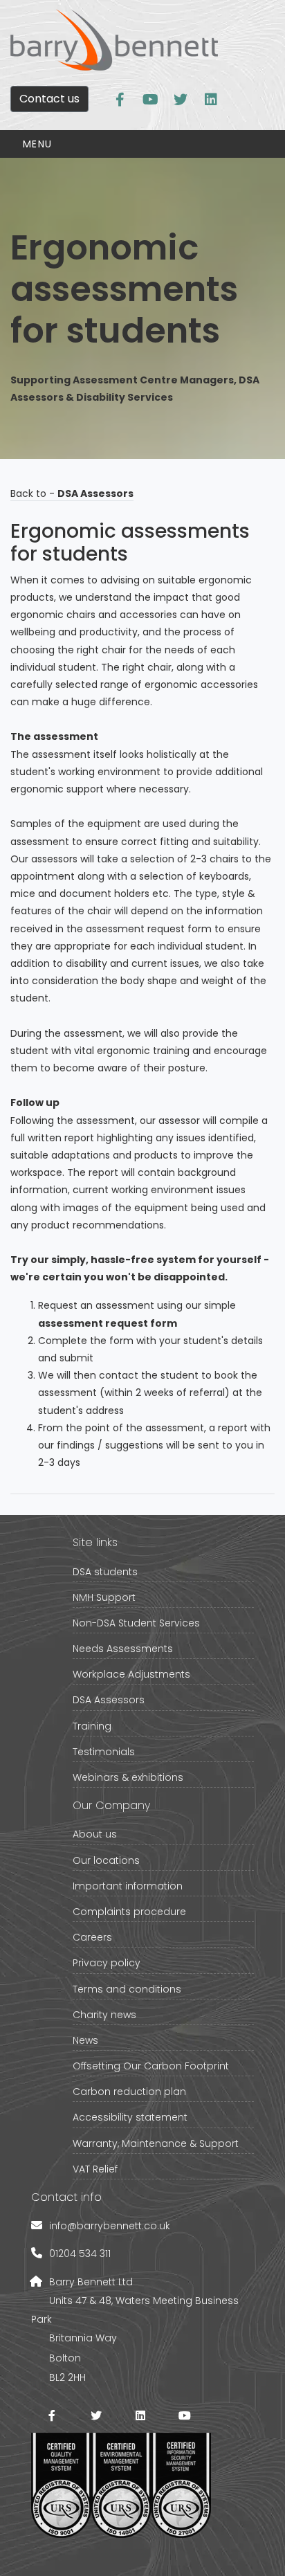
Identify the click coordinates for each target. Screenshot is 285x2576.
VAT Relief (95, 2169)
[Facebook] (52, 2415)
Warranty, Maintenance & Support (156, 2143)
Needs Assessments (123, 1649)
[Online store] (120, 100)
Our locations (106, 1860)
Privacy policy (107, 1963)
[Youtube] (150, 100)
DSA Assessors (109, 1700)
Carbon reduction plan (129, 2092)
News (85, 2040)
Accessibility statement (130, 2117)
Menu (38, 144)
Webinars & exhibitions (128, 1777)
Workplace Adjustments (131, 1674)
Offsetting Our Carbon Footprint (151, 2066)
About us (95, 1834)
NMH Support (104, 1597)
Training (92, 1726)
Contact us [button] (49, 99)
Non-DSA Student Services (136, 1623)
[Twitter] (181, 100)
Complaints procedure (129, 1912)
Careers (92, 1937)
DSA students (105, 1572)
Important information (128, 1886)
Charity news (104, 2015)
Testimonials (104, 1752)
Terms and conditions (127, 1989)
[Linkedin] (211, 100)
